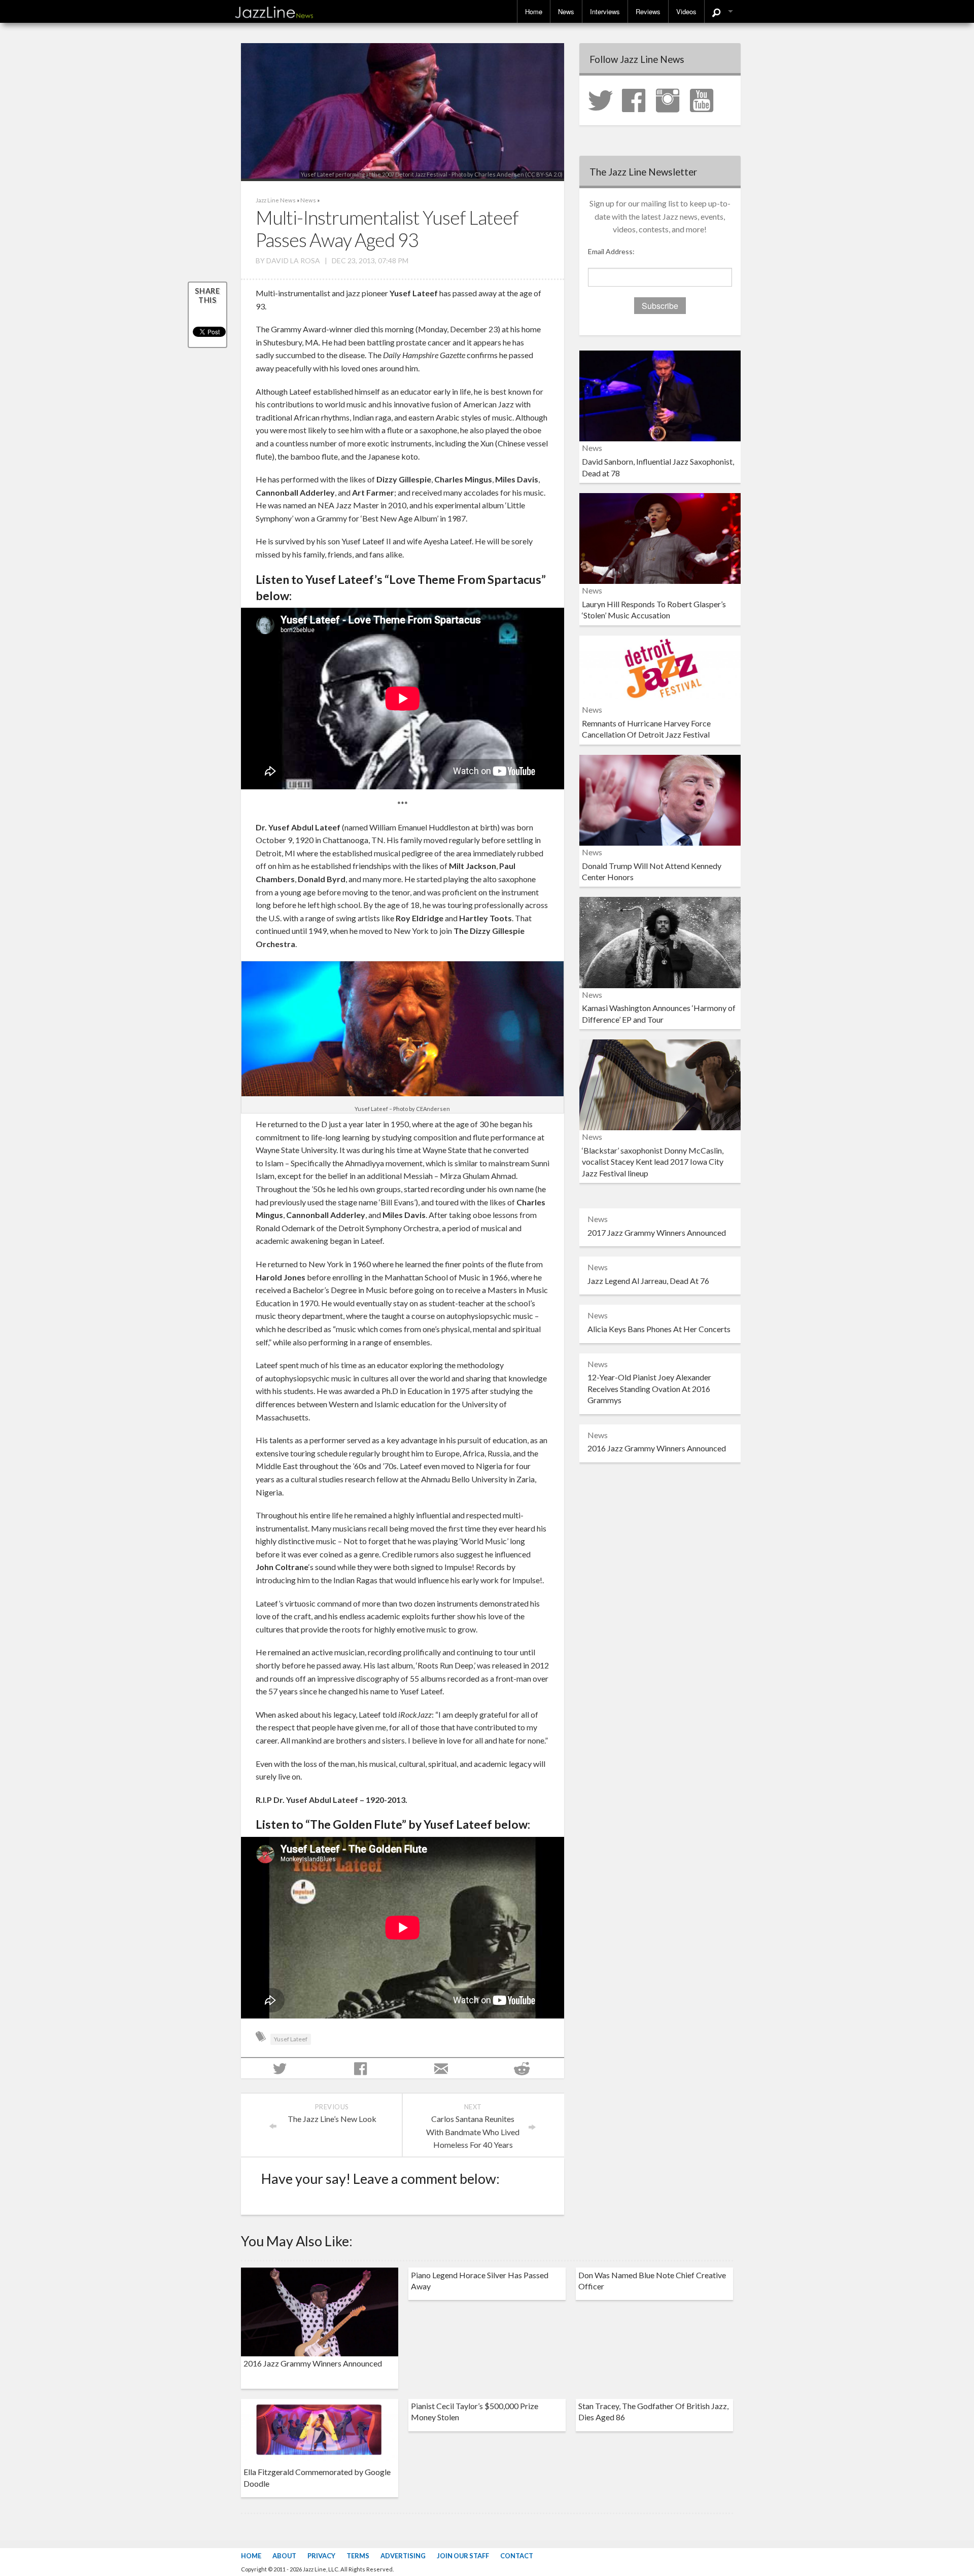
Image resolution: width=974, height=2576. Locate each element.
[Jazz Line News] (274, 10)
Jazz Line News (276, 200)
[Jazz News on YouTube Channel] (706, 99)
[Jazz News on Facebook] (638, 99)
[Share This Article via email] (443, 2068)
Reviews (648, 11)
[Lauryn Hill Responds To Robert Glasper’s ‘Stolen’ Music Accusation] (660, 537)
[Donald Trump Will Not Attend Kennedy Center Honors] (660, 799)
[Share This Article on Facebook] (362, 2068)
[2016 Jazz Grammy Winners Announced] (320, 2311)
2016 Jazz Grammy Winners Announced (657, 1448)
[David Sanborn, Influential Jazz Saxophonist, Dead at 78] (660, 395)
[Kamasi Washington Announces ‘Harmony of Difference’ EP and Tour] (660, 941)
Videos (686, 11)
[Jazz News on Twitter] (604, 99)
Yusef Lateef (291, 2039)
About (284, 2556)
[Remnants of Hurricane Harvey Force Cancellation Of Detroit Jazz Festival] (660, 668)
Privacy (321, 2556)
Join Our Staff (463, 2556)
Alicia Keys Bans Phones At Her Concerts (659, 1329)
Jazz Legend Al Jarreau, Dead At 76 (648, 1281)
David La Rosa (293, 260)
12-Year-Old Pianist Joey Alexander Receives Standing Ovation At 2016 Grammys (649, 1388)
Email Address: (611, 251)
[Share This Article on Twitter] (281, 2068)
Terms (358, 2556)
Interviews (605, 11)
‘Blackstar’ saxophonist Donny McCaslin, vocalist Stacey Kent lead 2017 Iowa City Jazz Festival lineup (653, 1162)
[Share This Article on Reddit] (523, 2068)
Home (534, 11)
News (566, 11)
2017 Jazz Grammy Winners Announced (657, 1232)
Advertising (403, 2556)
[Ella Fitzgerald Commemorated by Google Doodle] (320, 2431)
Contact (517, 2556)
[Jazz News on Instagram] (672, 99)
